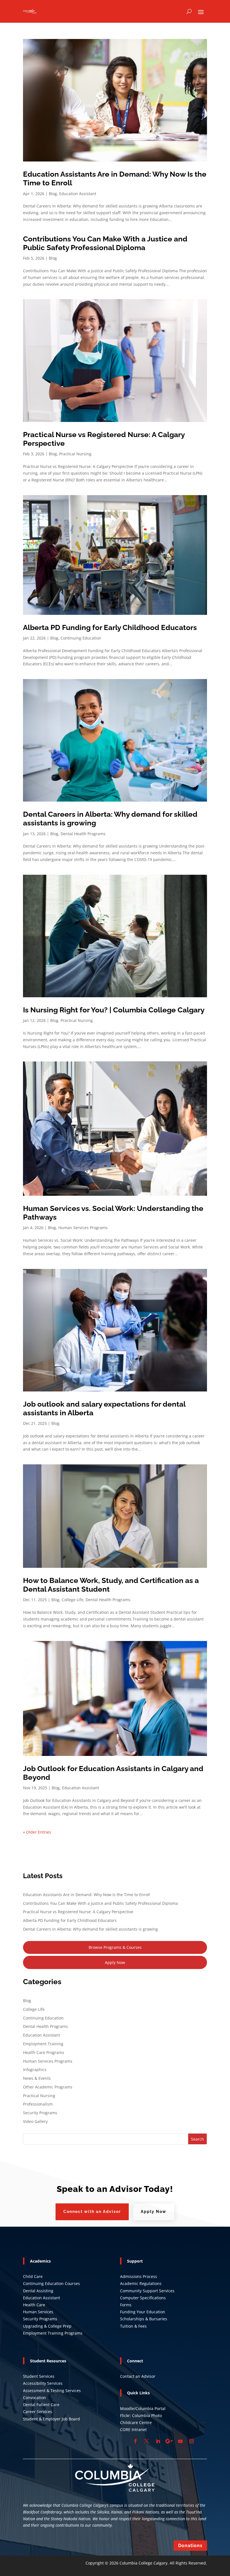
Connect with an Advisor (92, 2212)
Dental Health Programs (83, 834)
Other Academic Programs (48, 2087)
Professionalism (38, 2104)
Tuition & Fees (133, 2326)
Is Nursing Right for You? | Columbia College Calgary (114, 1010)
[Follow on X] (147, 2441)
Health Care (34, 2305)
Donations (190, 2546)
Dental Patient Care (41, 2405)
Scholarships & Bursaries (144, 2319)
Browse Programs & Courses (115, 1947)
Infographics (35, 2070)
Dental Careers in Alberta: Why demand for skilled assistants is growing (90, 1929)
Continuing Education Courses (51, 2283)
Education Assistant (78, 194)
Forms (126, 2305)
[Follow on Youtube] (180, 2441)
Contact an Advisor (138, 2376)
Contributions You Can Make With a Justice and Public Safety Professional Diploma (105, 243)
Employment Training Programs (53, 2333)
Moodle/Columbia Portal (143, 2408)
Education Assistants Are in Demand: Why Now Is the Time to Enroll (87, 1895)
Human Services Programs (83, 1228)
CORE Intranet (133, 2430)
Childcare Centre (136, 2422)
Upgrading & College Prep (47, 2326)
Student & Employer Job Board (51, 2419)
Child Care (33, 2276)
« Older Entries (37, 1832)
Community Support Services (147, 2291)
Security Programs (40, 2113)
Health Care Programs (44, 2052)
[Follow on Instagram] (192, 2441)
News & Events (37, 2078)
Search (197, 2139)
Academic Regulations (141, 2283)
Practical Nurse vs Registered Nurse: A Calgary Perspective (78, 1912)
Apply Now (115, 1962)
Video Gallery (35, 2121)
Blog (53, 194)
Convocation (34, 2398)
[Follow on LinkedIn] (158, 2441)
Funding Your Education (143, 2312)
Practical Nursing (75, 454)
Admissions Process (139, 2276)
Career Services (38, 2412)
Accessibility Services (43, 2383)
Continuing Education (81, 638)
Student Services (39, 2376)
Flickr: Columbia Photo (141, 2415)
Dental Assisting (38, 2291)
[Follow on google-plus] (169, 2441)
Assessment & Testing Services (52, 2391)
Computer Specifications (143, 2298)
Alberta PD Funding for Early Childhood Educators (110, 627)
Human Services (38, 2312)
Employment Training (43, 2044)
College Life (73, 1600)
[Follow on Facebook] (135, 2441)
